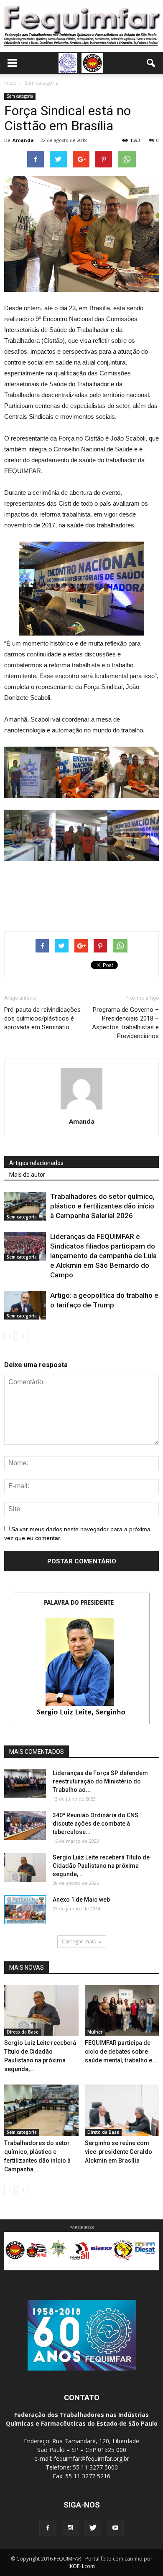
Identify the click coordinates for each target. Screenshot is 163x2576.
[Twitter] (93, 2528)
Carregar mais (79, 1941)
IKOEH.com (82, 2566)
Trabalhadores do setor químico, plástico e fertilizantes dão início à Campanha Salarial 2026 (102, 1206)
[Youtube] (115, 2528)
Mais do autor (27, 1175)
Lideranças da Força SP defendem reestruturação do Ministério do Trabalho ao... (100, 1781)
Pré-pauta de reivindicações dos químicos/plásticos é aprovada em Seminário (42, 1018)
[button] (151, 63)
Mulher (95, 2032)
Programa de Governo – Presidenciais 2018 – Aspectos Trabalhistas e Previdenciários (125, 1023)
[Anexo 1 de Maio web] (25, 1910)
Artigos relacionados (36, 1163)
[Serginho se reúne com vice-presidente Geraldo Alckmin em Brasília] (122, 2110)
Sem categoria (20, 96)
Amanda (23, 140)
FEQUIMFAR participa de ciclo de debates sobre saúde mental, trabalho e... (121, 2052)
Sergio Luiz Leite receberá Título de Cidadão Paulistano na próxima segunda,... (101, 1866)
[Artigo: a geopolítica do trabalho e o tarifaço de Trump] (25, 1305)
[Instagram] (70, 2528)
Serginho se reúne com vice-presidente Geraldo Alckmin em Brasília (118, 2152)
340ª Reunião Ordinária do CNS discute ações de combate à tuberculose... (96, 1824)
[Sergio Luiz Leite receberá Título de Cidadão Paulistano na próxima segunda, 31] (25, 1868)
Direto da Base (23, 2032)
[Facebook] (48, 2528)
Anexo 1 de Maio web (81, 1900)
